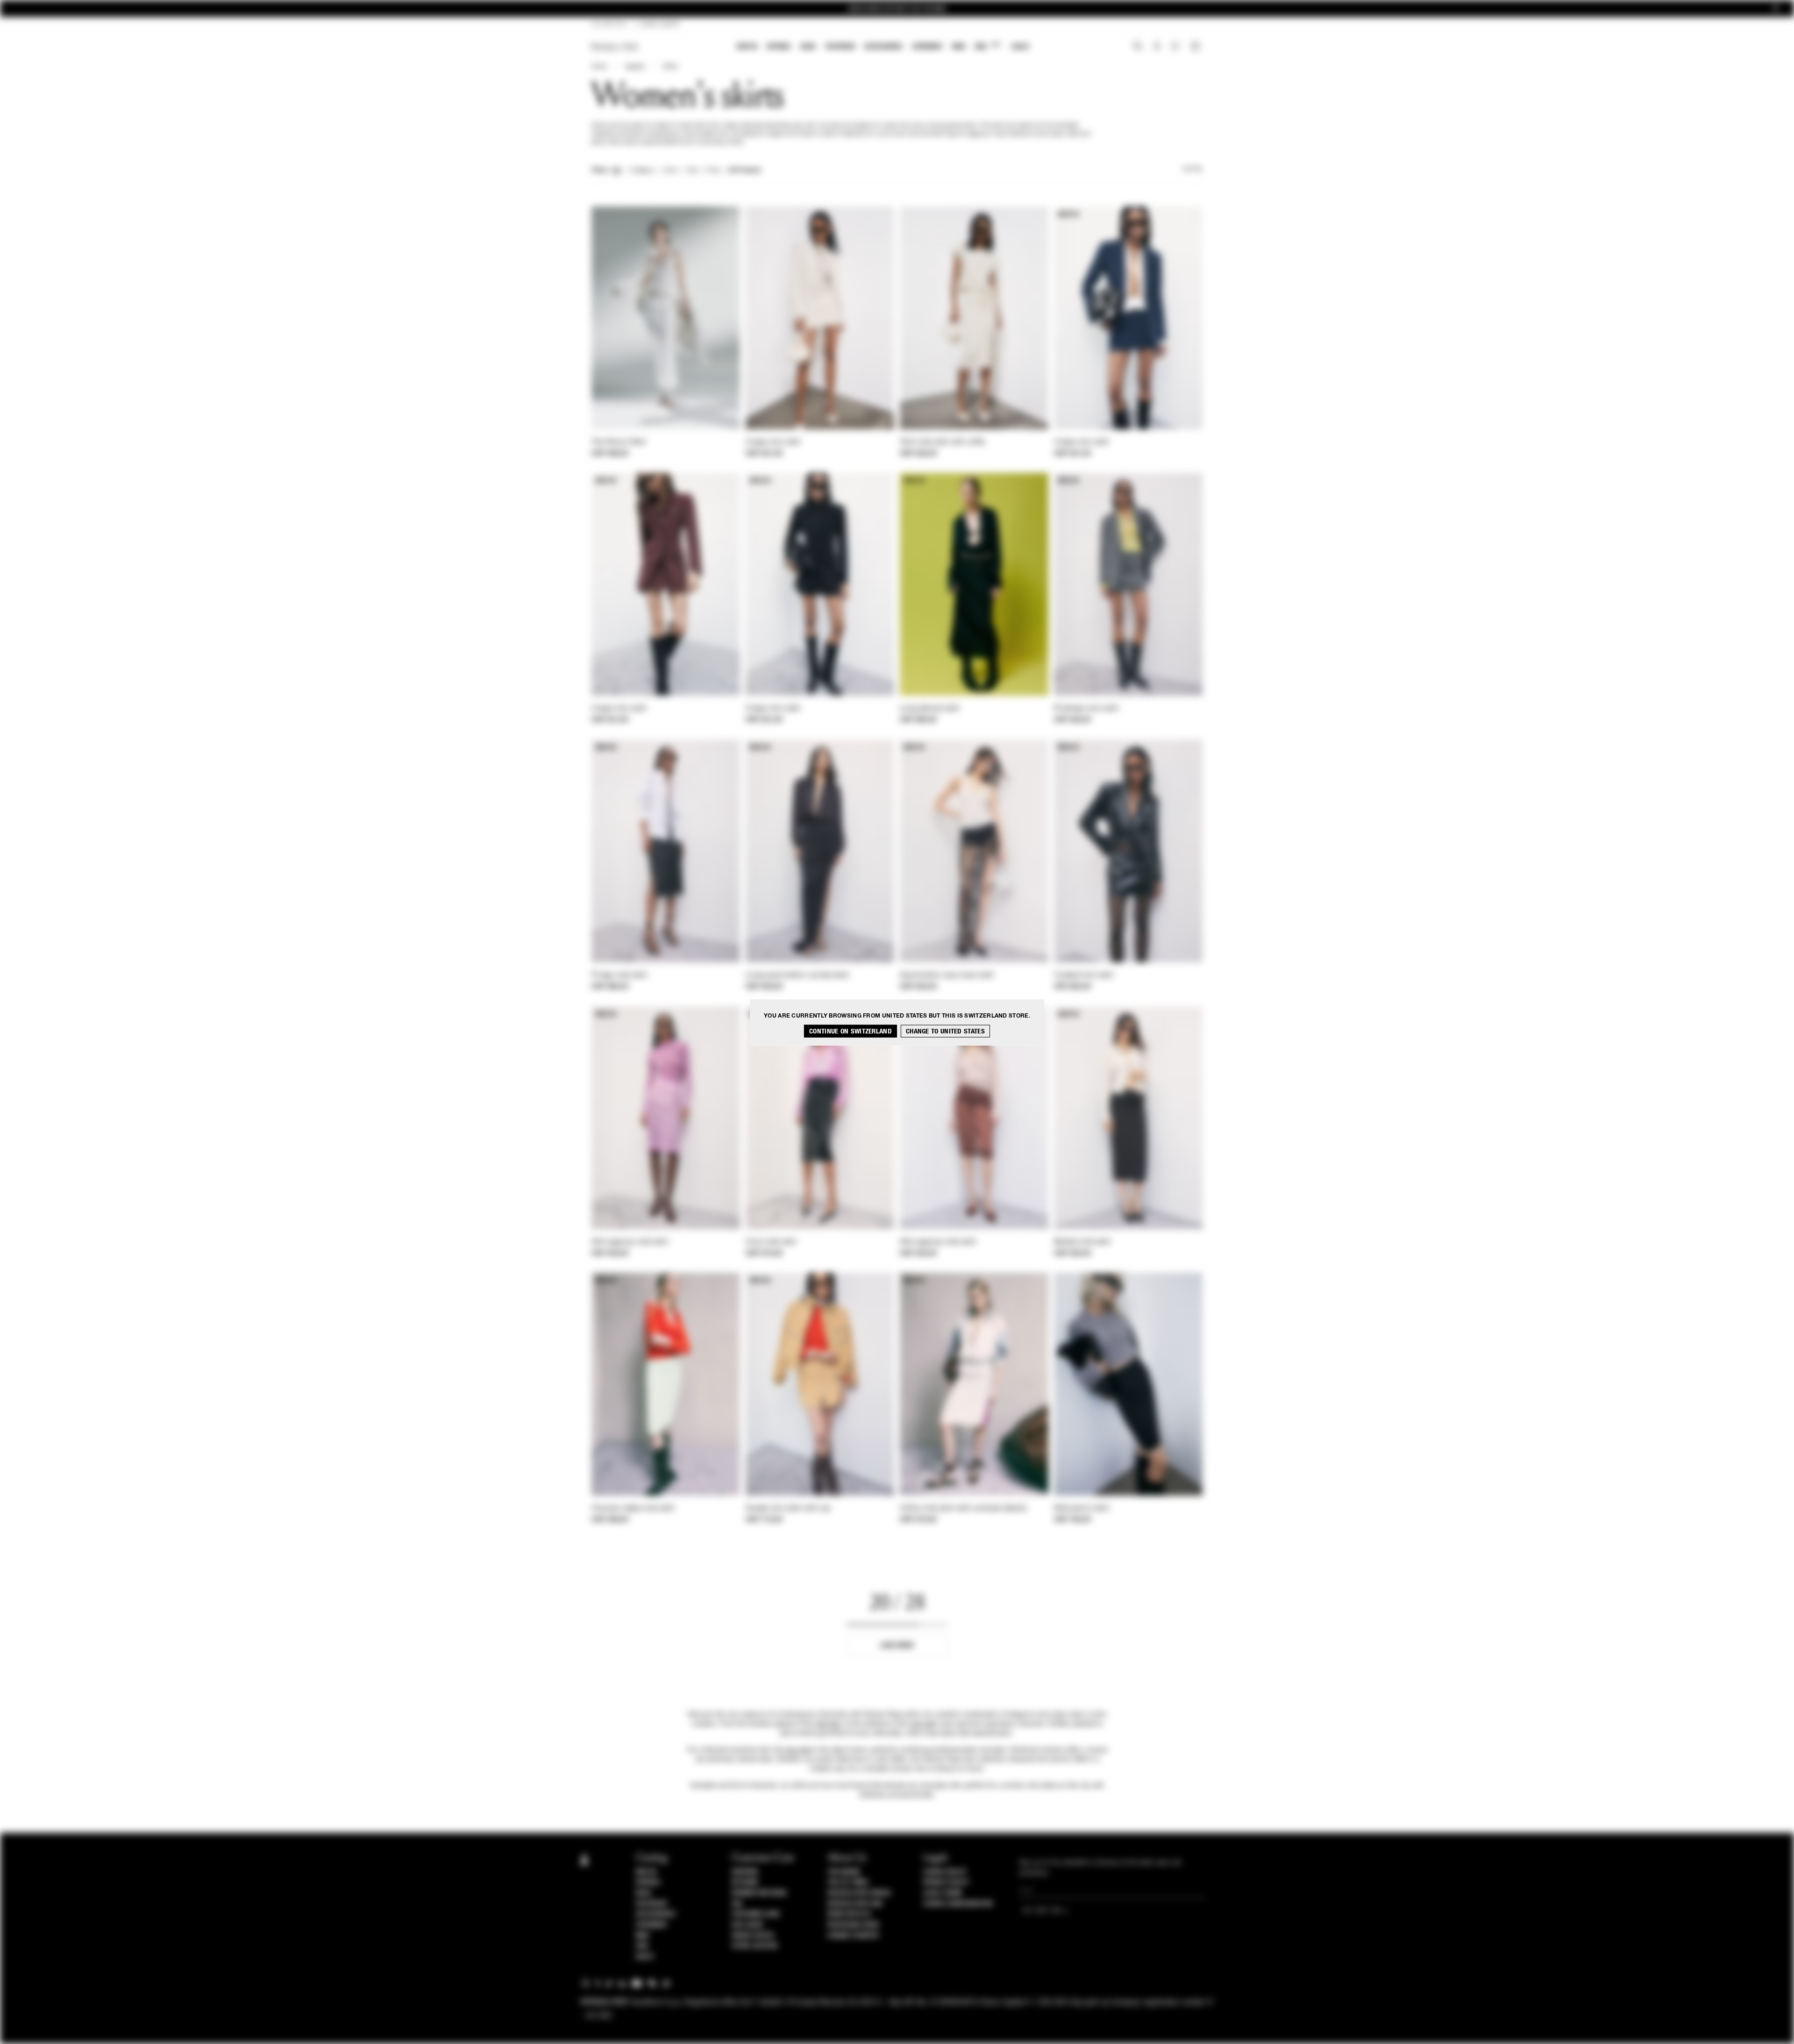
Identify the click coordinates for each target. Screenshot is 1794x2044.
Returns (745, 1882)
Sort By (1192, 169)
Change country (853, 1936)
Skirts (670, 67)
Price (713, 171)
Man (959, 46)
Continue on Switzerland (851, 1031)
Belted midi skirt (1082, 1242)
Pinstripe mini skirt (1086, 709)
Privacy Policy (946, 1882)
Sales (1020, 46)
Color (670, 171)
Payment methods (759, 1893)
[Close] (1776, 9)
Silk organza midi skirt (630, 1242)
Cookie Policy (945, 1872)
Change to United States (945, 1031)
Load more (897, 1645)
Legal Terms (943, 1893)
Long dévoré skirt (930, 709)
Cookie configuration (958, 1904)
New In (747, 46)
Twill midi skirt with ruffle (943, 442)
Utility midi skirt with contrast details (963, 1509)
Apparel (779, 46)
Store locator (755, 1946)
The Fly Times (848, 1882)
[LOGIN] (1157, 47)
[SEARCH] (1138, 47)
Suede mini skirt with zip (788, 1509)
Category (642, 171)
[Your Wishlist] (1176, 49)
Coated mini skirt (1084, 976)
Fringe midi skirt (619, 976)
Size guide (747, 1925)
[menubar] (883, 47)
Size (692, 171)
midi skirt (828, 1724)
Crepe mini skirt (773, 442)
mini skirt (924, 1724)
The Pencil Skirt (619, 442)
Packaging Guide (854, 1925)
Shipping (745, 1872)
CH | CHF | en (608, 24)
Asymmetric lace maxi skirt (947, 976)
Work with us (849, 1914)
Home (599, 67)
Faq (737, 1904)
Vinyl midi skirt (771, 1242)
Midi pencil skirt (1082, 1509)
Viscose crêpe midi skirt (633, 1509)
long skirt (799, 1750)
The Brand (844, 1872)
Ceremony (927, 46)
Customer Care (756, 1914)
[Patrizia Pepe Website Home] (615, 47)
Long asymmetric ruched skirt (797, 976)
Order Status (753, 1936)
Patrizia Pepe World (859, 1893)
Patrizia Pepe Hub (855, 1904)
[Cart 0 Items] (1196, 47)
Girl (987, 46)
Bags (808, 46)
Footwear (840, 46)
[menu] (883, 47)
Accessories (883, 46)
